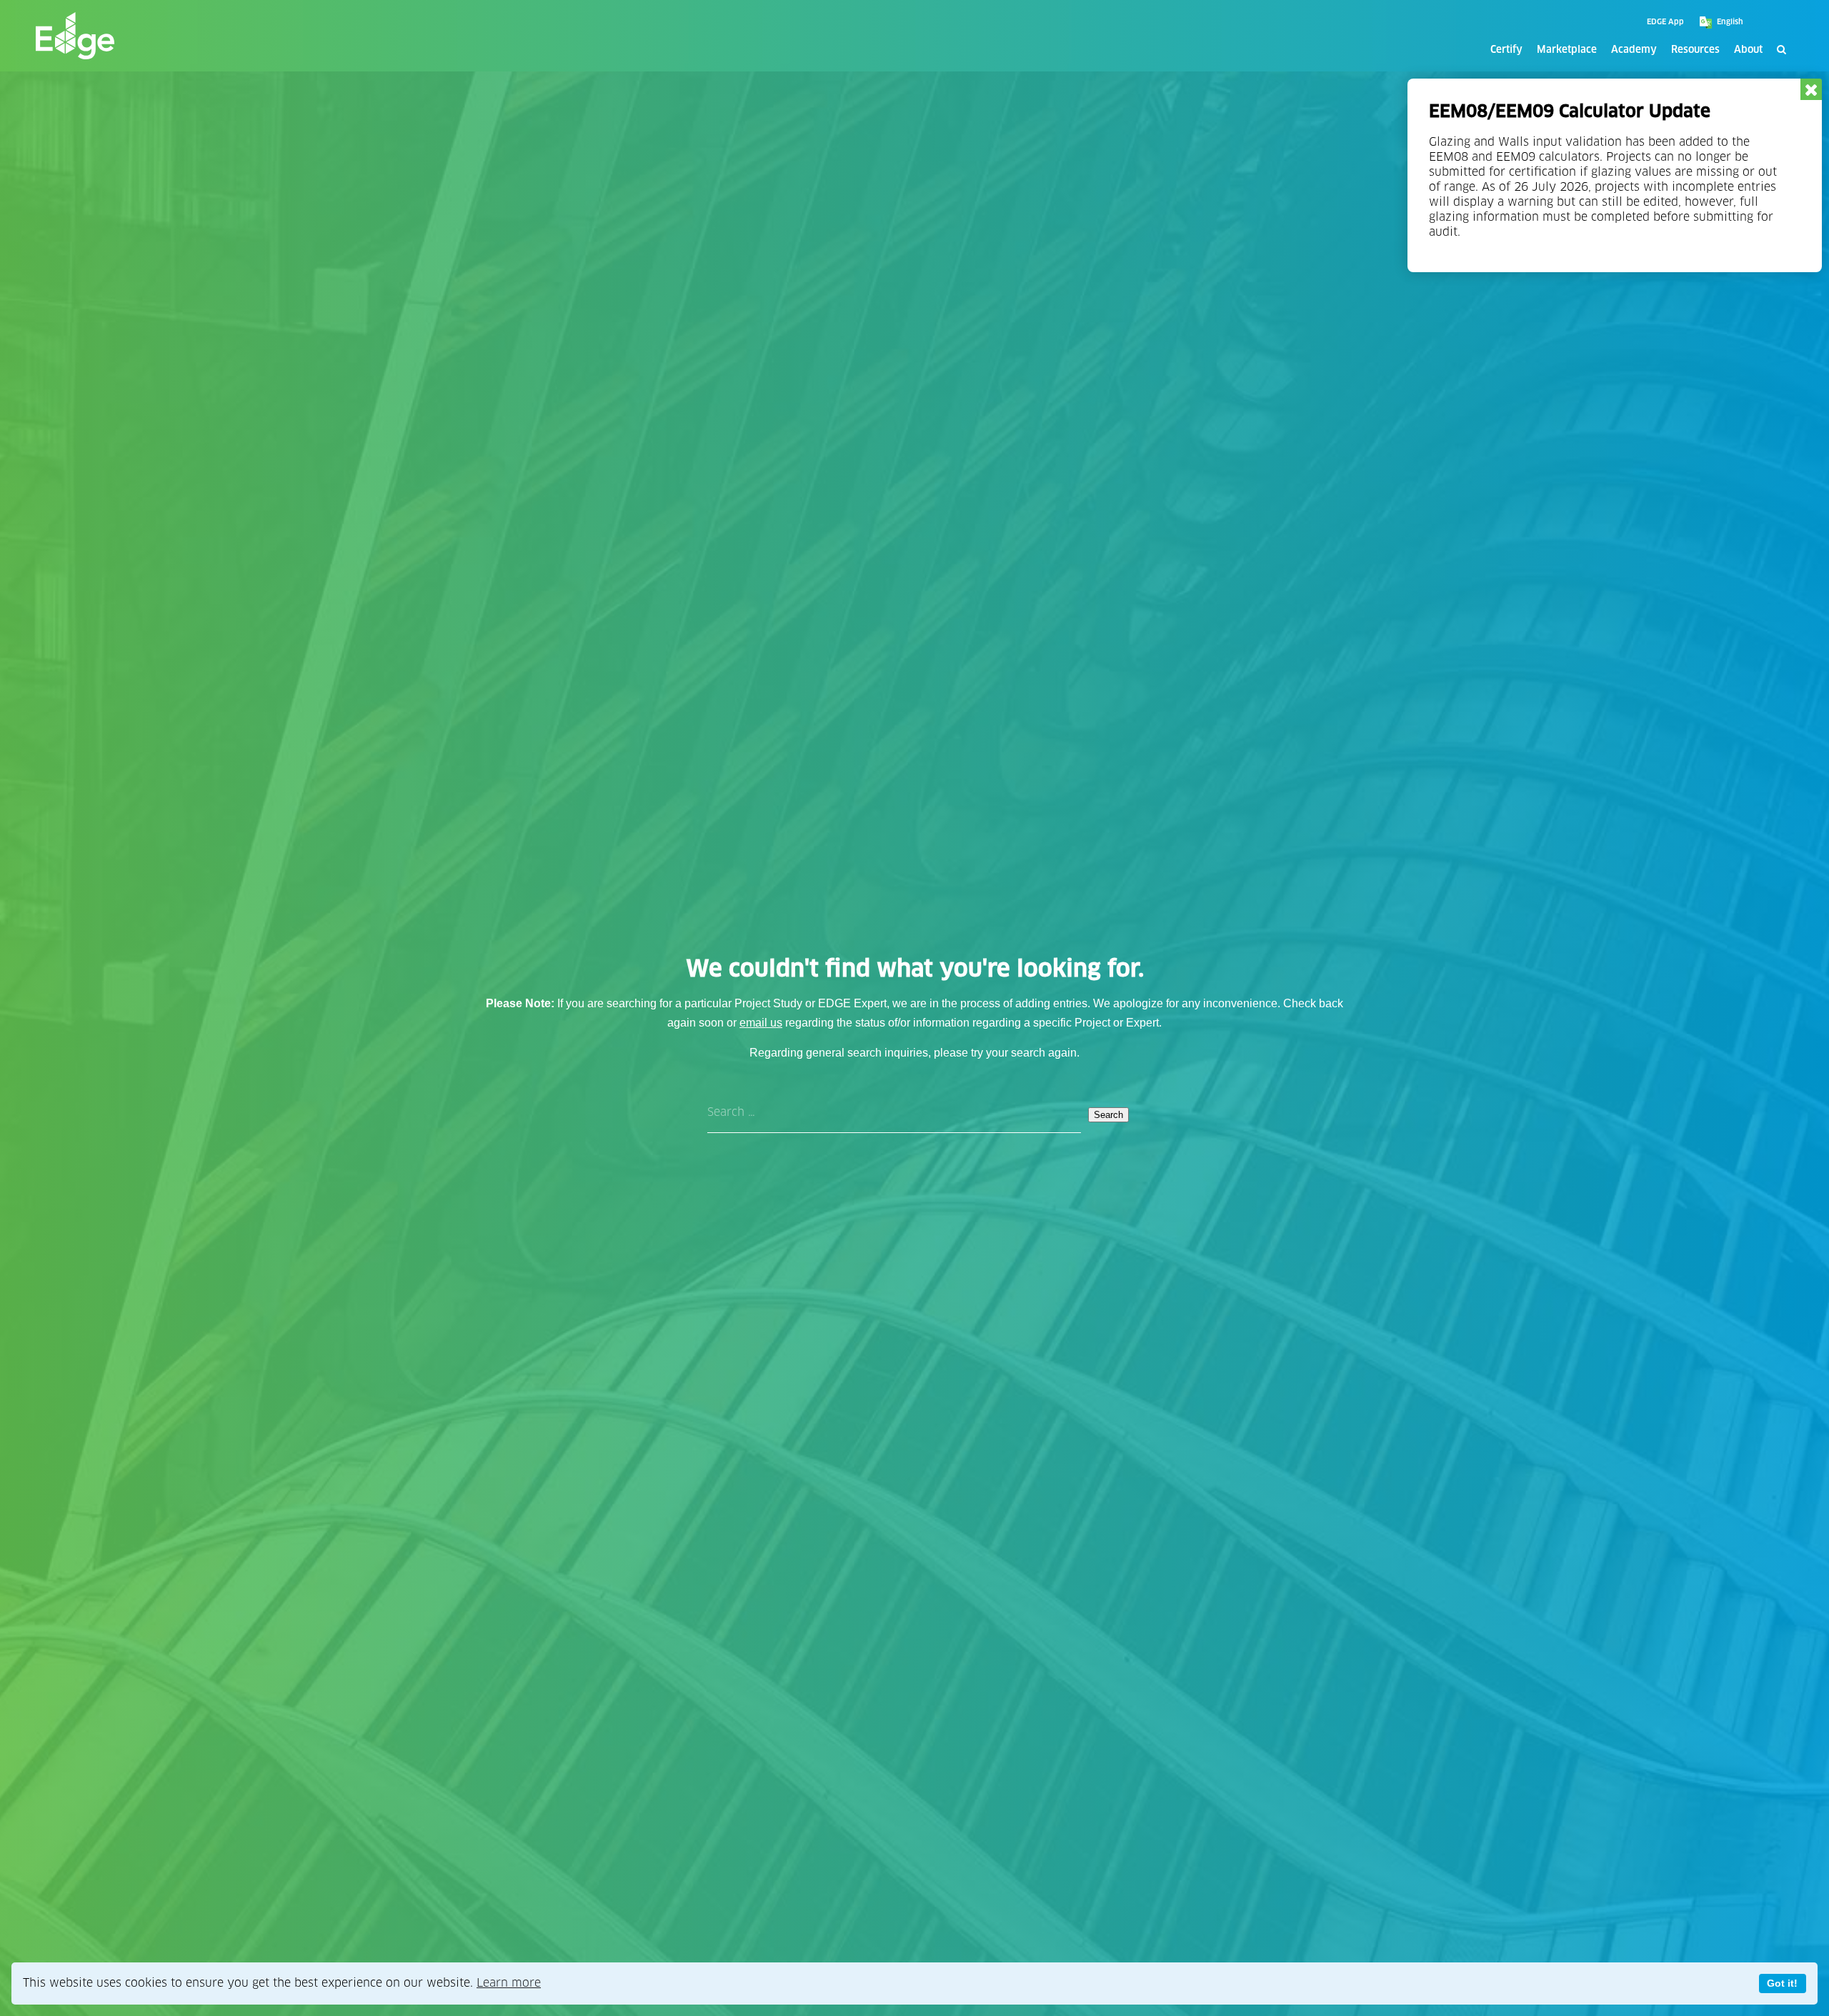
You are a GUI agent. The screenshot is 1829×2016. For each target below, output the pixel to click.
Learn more (509, 1983)
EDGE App (1665, 22)
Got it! (1782, 1983)
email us (761, 1023)
